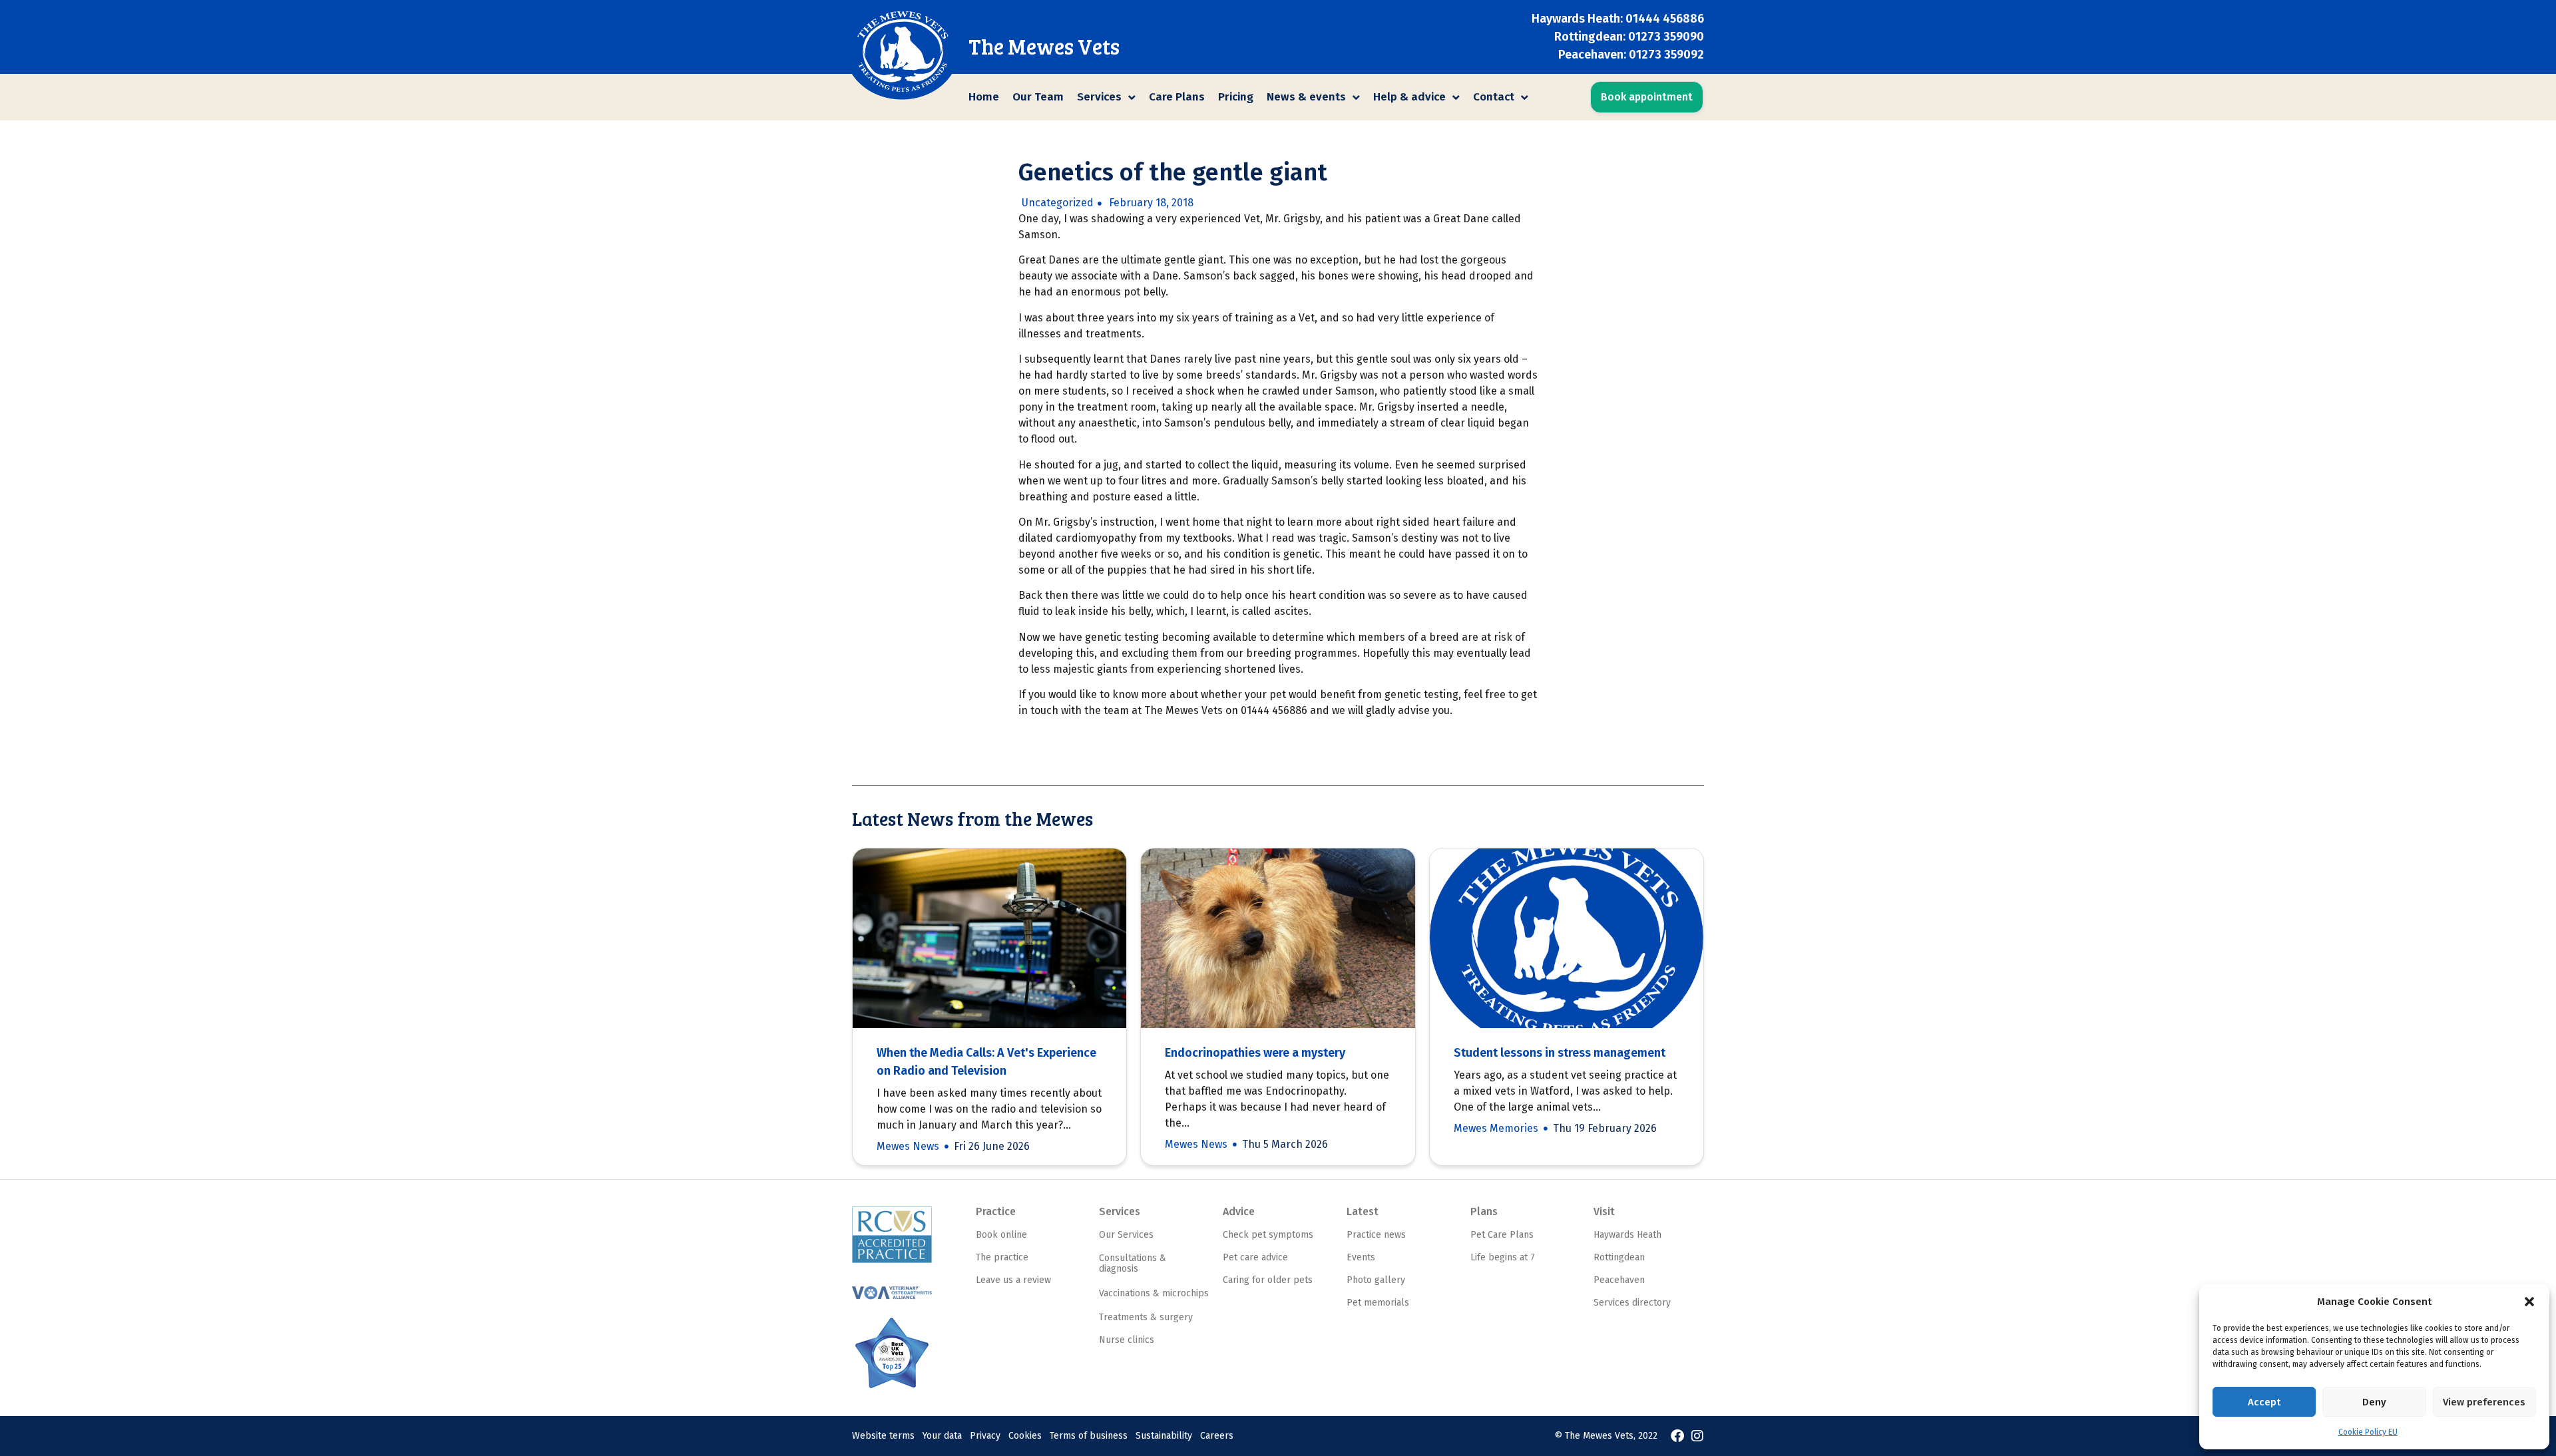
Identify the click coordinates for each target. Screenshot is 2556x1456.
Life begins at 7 (1503, 1257)
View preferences (2484, 1402)
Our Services (1126, 1235)
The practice (1002, 1257)
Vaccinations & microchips (1154, 1293)
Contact (1494, 97)
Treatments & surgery (1146, 1317)
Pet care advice (1255, 1257)
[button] (2529, 1302)
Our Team (1038, 97)
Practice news (1376, 1235)
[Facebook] (1677, 1436)
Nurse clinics (1127, 1340)
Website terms (883, 1436)
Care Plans (1177, 97)
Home (984, 97)
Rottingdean (1619, 1257)
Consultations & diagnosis (1133, 1264)
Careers (1217, 1436)
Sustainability (1164, 1436)
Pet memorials (1378, 1303)
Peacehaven (1619, 1280)
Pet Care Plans (1502, 1235)
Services (1099, 97)
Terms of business (1089, 1436)
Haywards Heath (1627, 1235)
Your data (942, 1436)
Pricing (1236, 97)
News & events (1306, 97)
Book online (1001, 1235)
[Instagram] (1697, 1436)
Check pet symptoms (1268, 1235)
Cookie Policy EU (2368, 1432)
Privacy (985, 1436)
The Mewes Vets (1044, 46)
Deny (2374, 1402)
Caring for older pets (1268, 1280)
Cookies (1025, 1436)
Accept (2264, 1402)
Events (1361, 1257)
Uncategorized (1058, 203)
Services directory (1632, 1303)
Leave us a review (1013, 1280)
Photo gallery (1376, 1280)
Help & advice (1409, 97)
